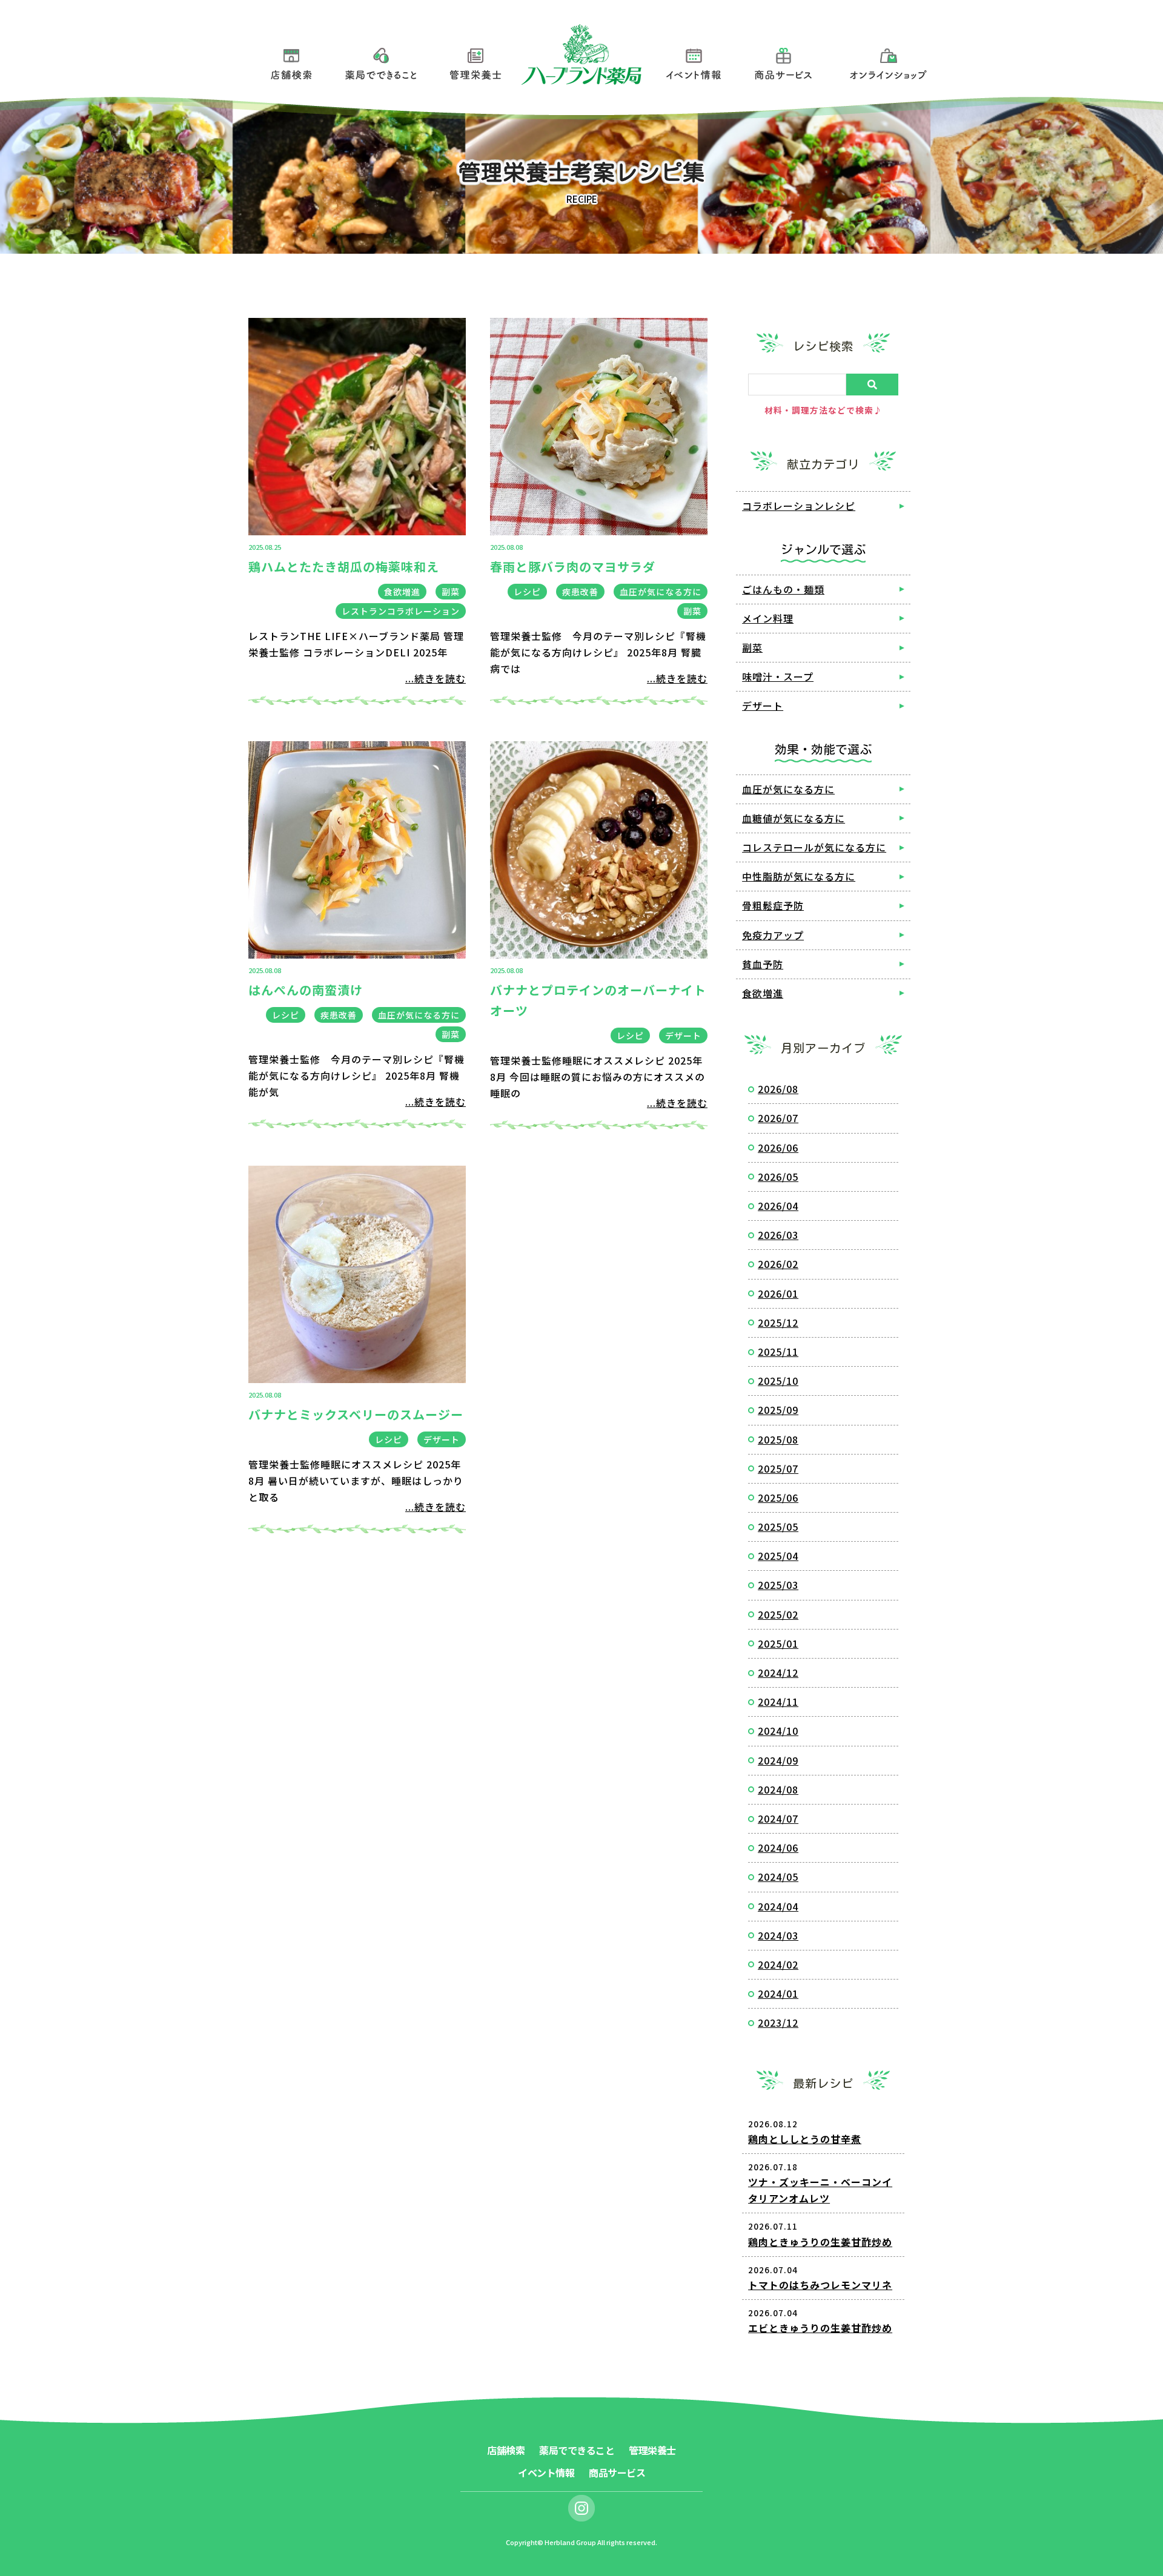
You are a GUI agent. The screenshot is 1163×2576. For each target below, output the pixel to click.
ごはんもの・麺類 (783, 589)
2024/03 (778, 1935)
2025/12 (778, 1323)
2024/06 (778, 1848)
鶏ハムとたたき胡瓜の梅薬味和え (344, 566)
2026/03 (778, 1235)
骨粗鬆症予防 (773, 905)
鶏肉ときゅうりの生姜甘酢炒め (820, 2242)
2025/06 (778, 1498)
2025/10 (778, 1381)
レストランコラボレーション (401, 611)
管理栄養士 (476, 61)
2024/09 (778, 1760)
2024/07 (778, 1818)
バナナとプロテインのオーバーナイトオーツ (598, 1000)
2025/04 (778, 1556)
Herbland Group (570, 2542)
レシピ (527, 592)
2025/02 (778, 1614)
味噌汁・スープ (778, 676)
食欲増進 (402, 592)
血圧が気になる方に (661, 592)
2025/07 (778, 1468)
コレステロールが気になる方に (814, 847)
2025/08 (778, 1439)
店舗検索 (291, 61)
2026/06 (778, 1148)
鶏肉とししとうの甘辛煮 (805, 2139)
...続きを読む (436, 678)
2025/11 (778, 1352)
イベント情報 (694, 61)
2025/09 (778, 1410)
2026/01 (778, 1293)
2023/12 (778, 2023)
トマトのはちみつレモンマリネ (820, 2285)
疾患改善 (580, 592)
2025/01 (778, 1643)
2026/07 (778, 1118)
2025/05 (778, 1527)
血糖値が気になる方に (794, 818)
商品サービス (783, 61)
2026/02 (778, 1264)
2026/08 (778, 1089)
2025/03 (778, 1585)
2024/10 (778, 1731)
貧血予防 (763, 964)
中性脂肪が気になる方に (799, 876)
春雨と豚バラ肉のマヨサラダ (573, 566)
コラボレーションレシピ (799, 506)
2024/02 (778, 1964)
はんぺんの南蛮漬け (306, 990)
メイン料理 (768, 618)
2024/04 (778, 1906)
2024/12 (778, 1673)
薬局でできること (381, 61)
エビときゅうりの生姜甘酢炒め (820, 2328)
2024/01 (778, 1993)
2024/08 (778, 1789)
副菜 (451, 592)
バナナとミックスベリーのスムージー (356, 1414)
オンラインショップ (888, 61)
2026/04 (778, 1206)
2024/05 (778, 1877)
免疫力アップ (773, 935)
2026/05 (778, 1177)
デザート (683, 1035)
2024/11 (778, 1702)
